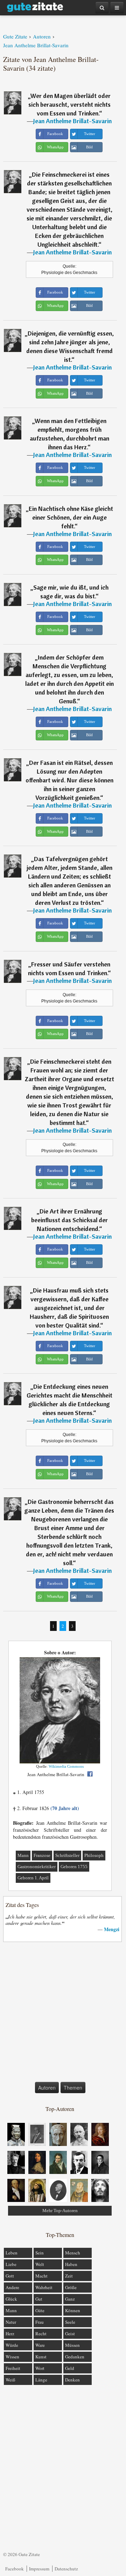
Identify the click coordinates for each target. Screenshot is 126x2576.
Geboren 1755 (74, 1867)
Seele (70, 2322)
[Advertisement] (63, 2013)
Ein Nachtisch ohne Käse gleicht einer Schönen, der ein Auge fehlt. (71, 517)
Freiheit (13, 2368)
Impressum (39, 2569)
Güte (40, 2310)
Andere (12, 2287)
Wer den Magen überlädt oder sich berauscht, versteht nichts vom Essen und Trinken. (70, 104)
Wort (40, 2368)
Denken (72, 2380)
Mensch (73, 2253)
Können (73, 2310)
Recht (41, 2334)
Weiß (10, 2380)
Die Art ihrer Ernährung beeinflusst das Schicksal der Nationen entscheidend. (69, 1220)
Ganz (70, 2299)
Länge (41, 2380)
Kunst (41, 2357)
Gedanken (75, 2357)
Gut (39, 2299)
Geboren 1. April (33, 1878)
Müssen (72, 2345)
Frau (40, 2322)
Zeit (69, 2276)
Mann (23, 1855)
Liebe (11, 2264)
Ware (40, 2345)
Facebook (15, 2569)
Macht (41, 2276)
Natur (11, 2322)
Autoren (47, 2088)
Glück (11, 2299)
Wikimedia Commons (66, 1766)
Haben (71, 2264)
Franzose (42, 1855)
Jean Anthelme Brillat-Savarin (72, 121)
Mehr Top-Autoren (60, 2211)
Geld (70, 2368)
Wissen (12, 2357)
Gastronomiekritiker (37, 1867)
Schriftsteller (67, 1855)
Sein (40, 2253)
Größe (71, 2287)
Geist (70, 2334)
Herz (10, 2334)
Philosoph (94, 1855)
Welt (40, 2264)
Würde (12, 2345)
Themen (73, 2088)
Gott (10, 2276)
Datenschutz (66, 2569)
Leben (12, 2253)
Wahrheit (44, 2287)
